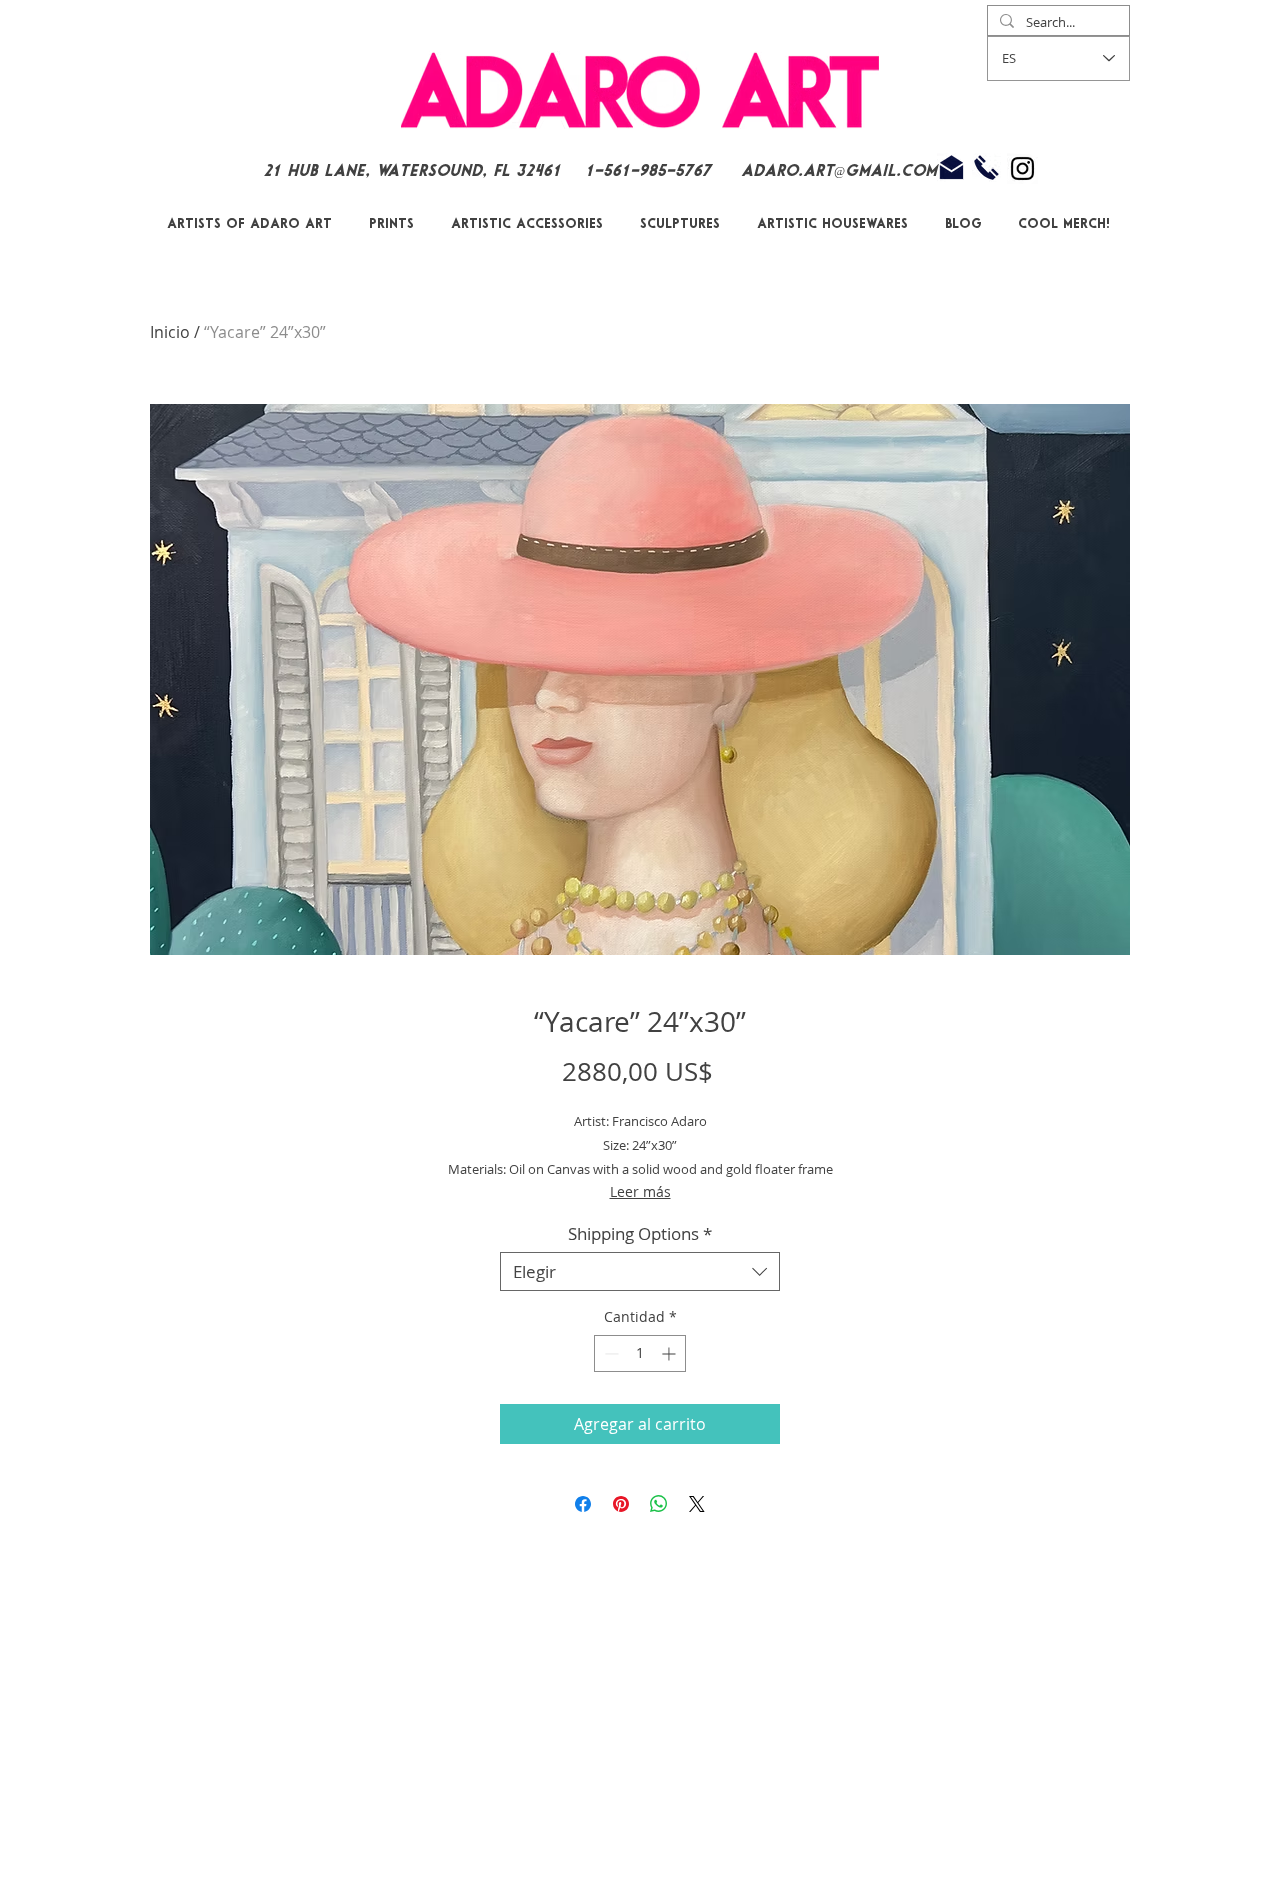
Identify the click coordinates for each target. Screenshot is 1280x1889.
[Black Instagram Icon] (1022, 168)
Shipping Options (640, 1233)
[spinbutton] (640, 1353)
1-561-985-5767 (651, 171)
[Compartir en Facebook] (583, 1504)
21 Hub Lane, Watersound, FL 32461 (412, 171)
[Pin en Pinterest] (621, 1504)
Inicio (170, 332)
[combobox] (640, 1271)
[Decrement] (609, 1353)
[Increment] (670, 1353)
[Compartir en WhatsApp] (659, 1504)
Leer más (640, 1191)
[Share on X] (697, 1504)
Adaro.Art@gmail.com (839, 171)
